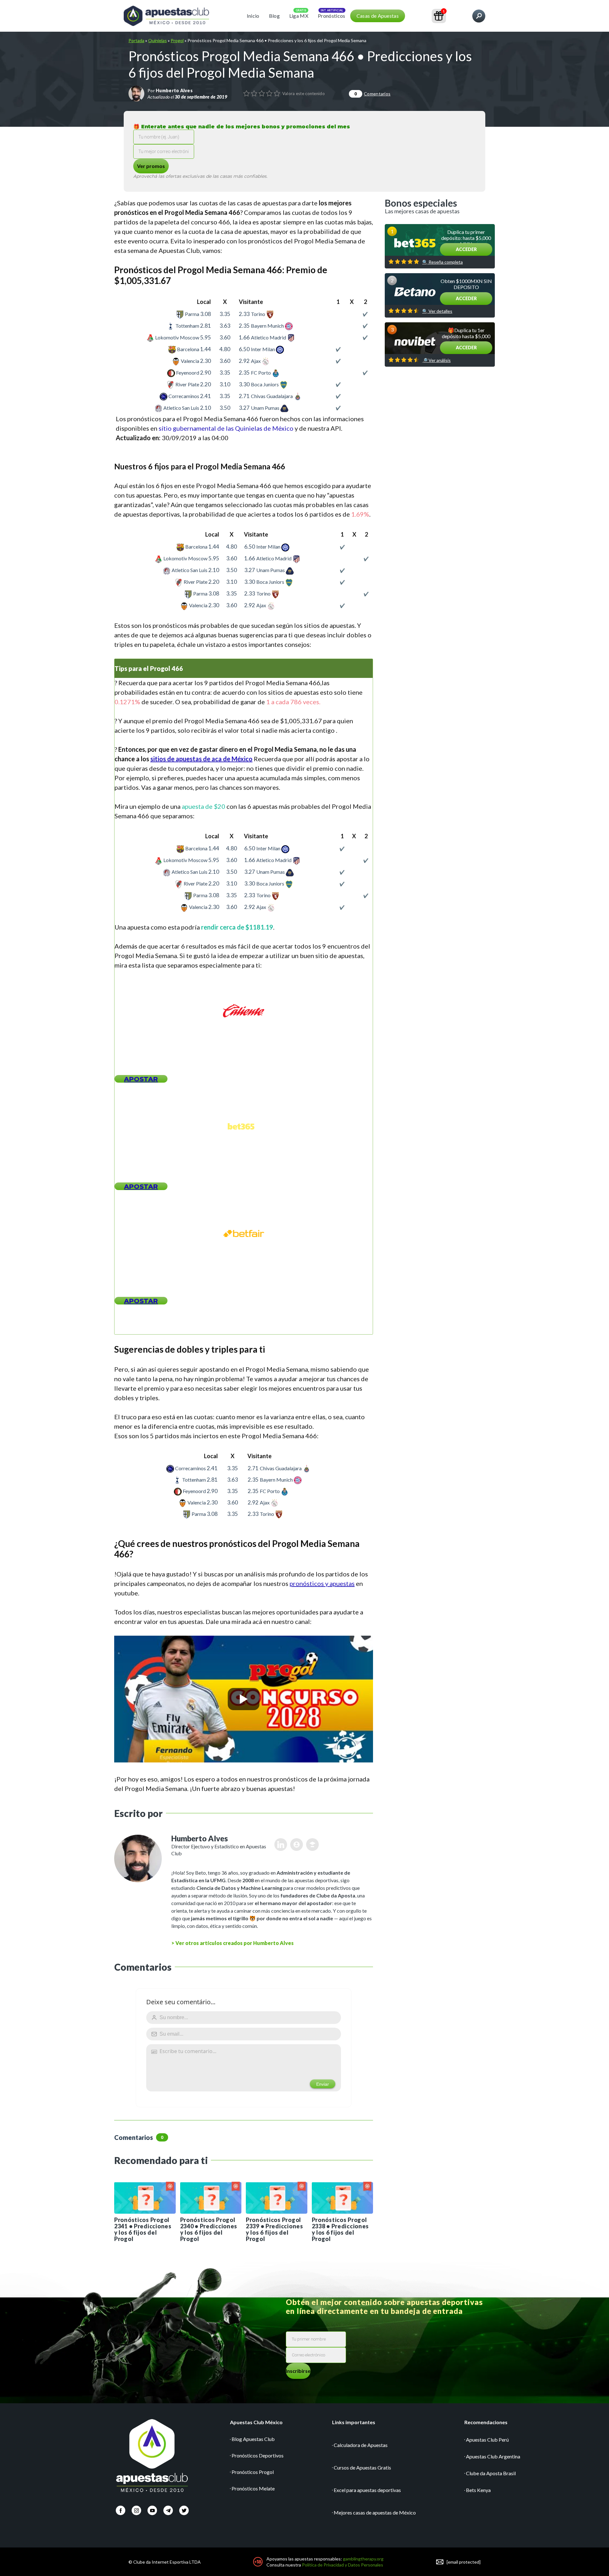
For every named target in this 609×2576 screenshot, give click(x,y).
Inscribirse (298, 2371)
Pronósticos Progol (253, 2472)
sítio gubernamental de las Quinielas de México (226, 428)
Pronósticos (332, 16)
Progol (177, 40)
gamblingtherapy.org (363, 2559)
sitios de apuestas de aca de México (201, 759)
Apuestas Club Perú (487, 2440)
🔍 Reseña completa (442, 262)
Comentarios (372, 94)
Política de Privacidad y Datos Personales (343, 2565)
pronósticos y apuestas (322, 1583)
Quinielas (157, 40)
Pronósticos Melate (253, 2488)
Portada (136, 40)
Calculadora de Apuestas (361, 2445)
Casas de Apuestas (378, 16)
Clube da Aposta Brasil (491, 2473)
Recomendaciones (486, 2422)
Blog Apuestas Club (253, 2439)
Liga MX (299, 16)
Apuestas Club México (256, 2422)
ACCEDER (466, 249)
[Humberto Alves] (136, 93)
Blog (274, 16)
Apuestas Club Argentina (493, 2456)
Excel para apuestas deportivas (367, 2490)
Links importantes (354, 2422)
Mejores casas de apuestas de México (375, 2512)
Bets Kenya (478, 2490)
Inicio (253, 16)
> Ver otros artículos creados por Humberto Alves (232, 1943)
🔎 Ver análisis (436, 360)
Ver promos (151, 166)
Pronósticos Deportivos (258, 2455)
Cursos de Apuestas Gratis (362, 2467)
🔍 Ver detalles (437, 311)
